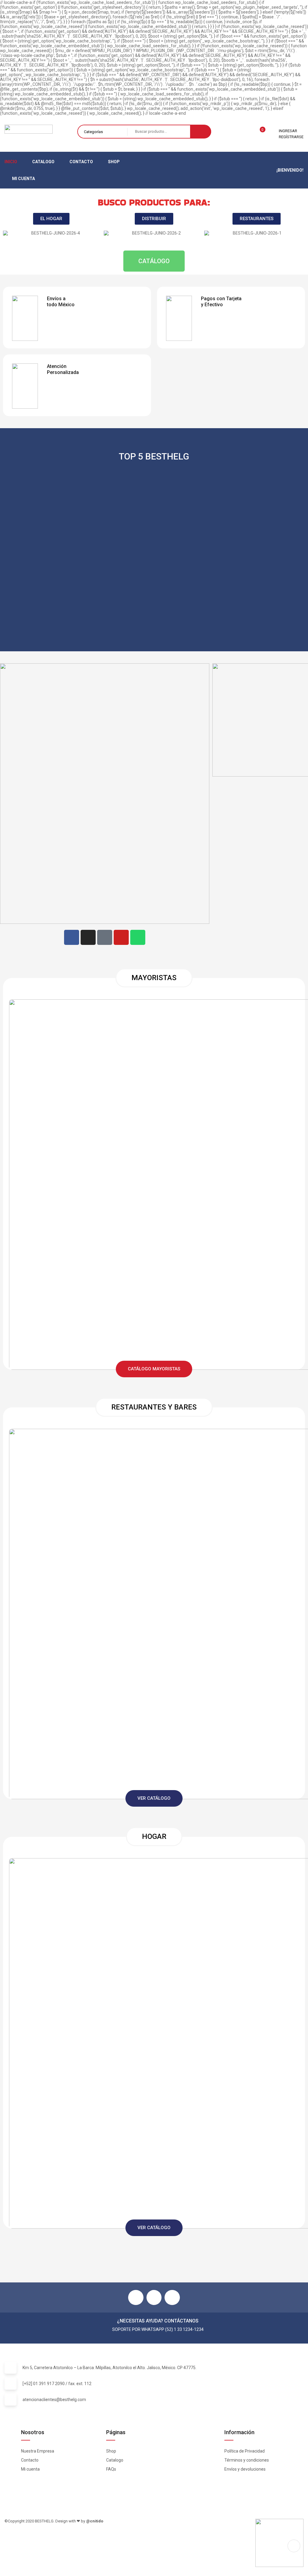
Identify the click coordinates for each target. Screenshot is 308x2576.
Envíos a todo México (61, 302)
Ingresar (288, 131)
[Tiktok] (105, 937)
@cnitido (95, 2521)
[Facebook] (72, 937)
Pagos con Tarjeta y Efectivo (221, 302)
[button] (9, 238)
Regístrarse (291, 137)
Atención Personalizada (63, 369)
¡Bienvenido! (290, 170)
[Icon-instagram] (154, 2297)
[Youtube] (121, 937)
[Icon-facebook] (136, 2297)
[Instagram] (88, 937)
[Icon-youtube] (172, 2297)
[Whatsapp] (138, 937)
